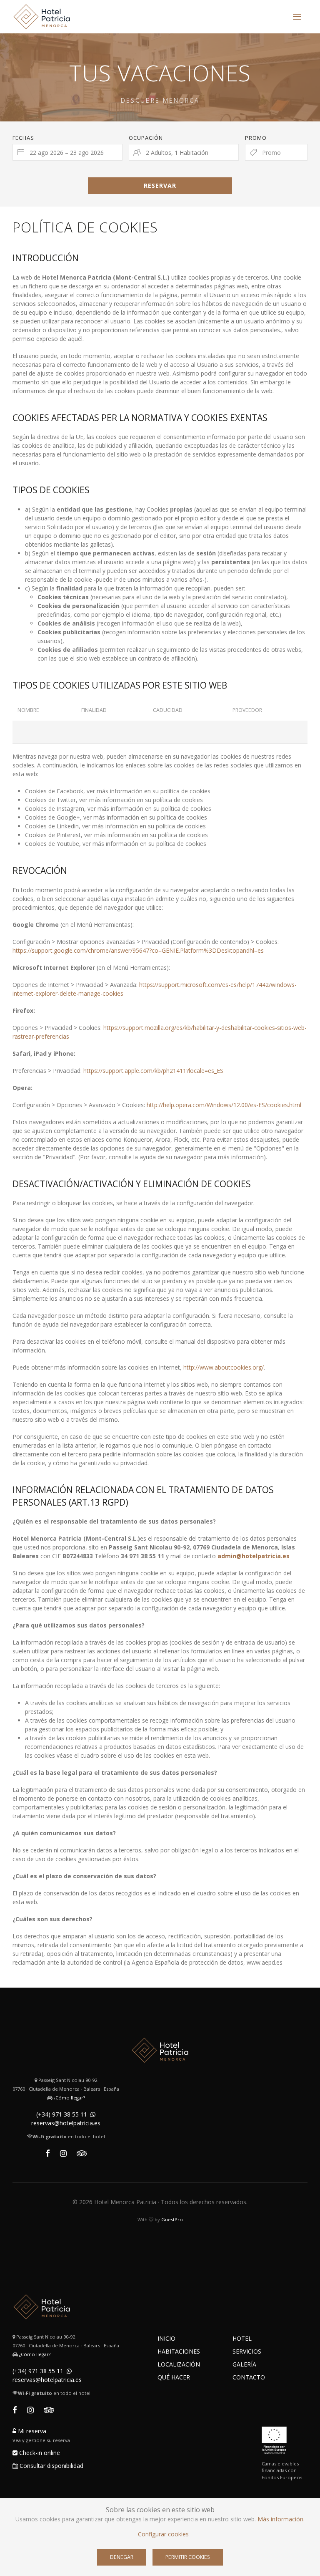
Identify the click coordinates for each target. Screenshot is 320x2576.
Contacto (249, 2377)
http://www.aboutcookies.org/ (224, 1367)
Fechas (23, 138)
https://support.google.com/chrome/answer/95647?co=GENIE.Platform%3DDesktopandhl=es (138, 950)
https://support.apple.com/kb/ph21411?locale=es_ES (153, 1071)
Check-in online (39, 2453)
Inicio (166, 2338)
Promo (256, 138)
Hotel (242, 2338)
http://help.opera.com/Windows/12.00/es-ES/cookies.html (224, 1105)
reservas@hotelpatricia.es (66, 2123)
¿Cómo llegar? (69, 2098)
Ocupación (146, 138)
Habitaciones (179, 2351)
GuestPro (172, 2219)
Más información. (281, 2519)
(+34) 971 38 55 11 (62, 2114)
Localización (179, 2364)
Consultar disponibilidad (51, 2466)
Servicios (247, 2351)
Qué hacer (174, 2377)
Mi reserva (31, 2431)
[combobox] (67, 152)
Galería (244, 2364)
